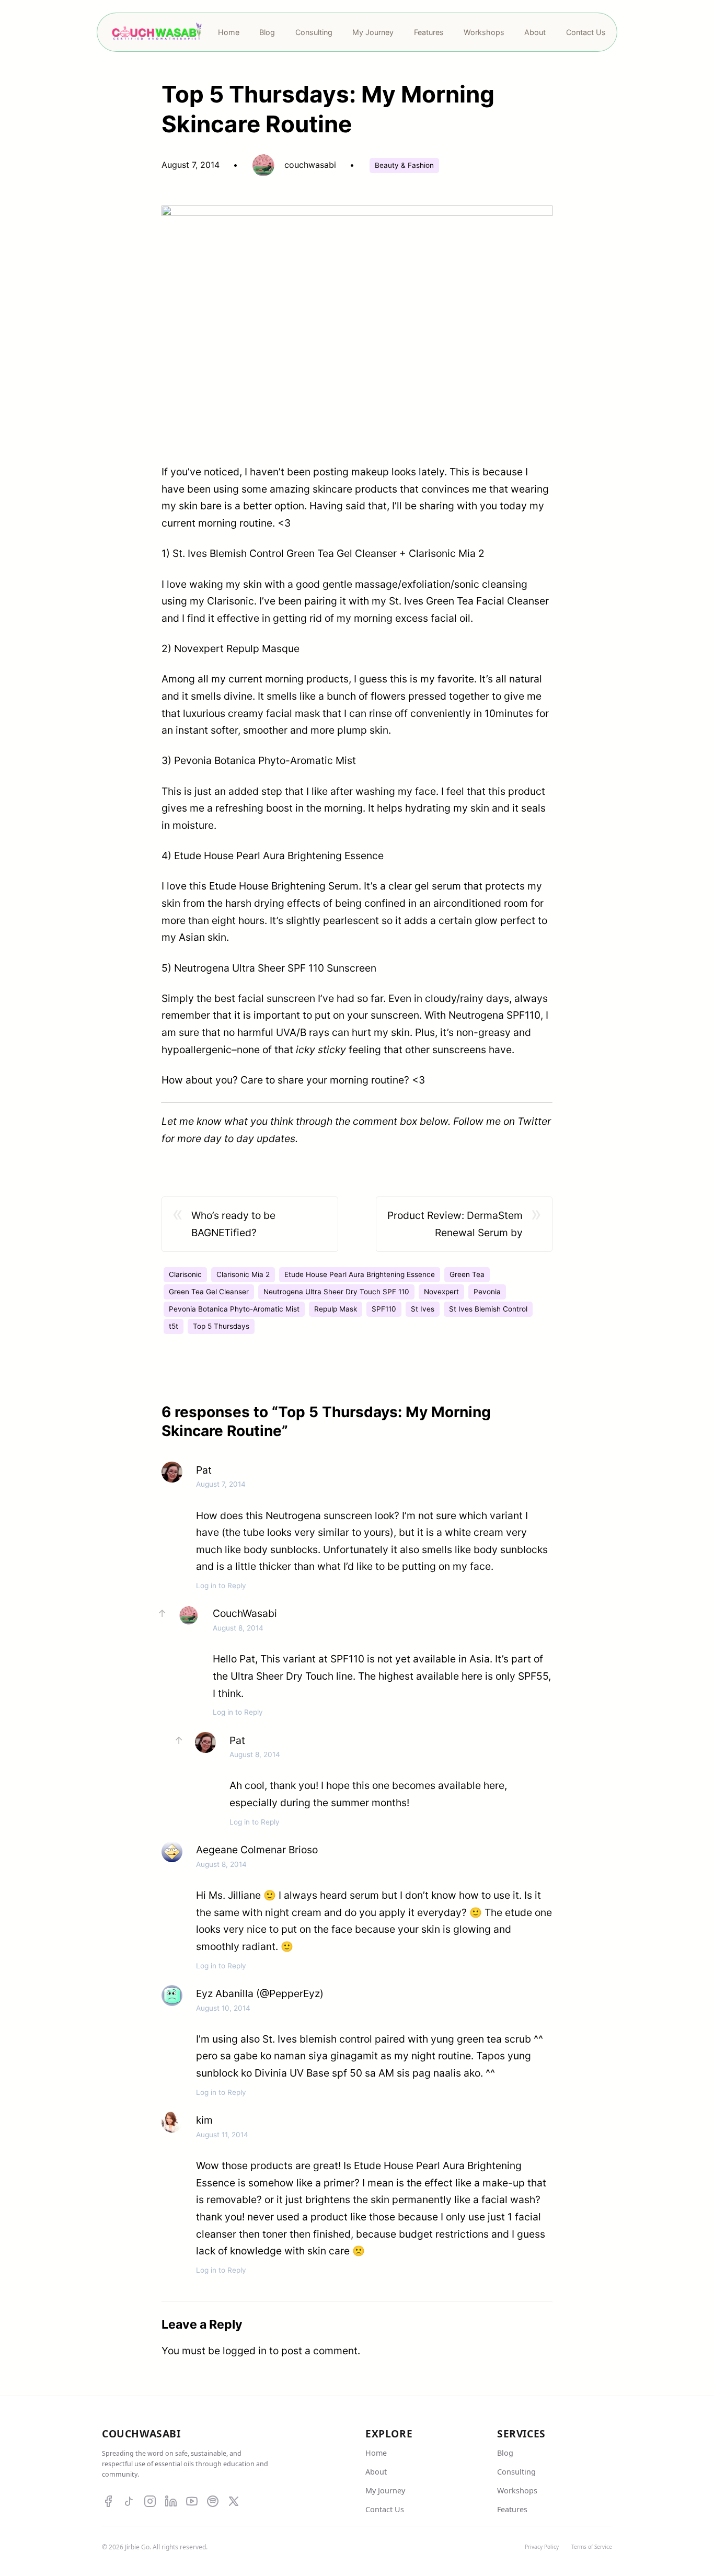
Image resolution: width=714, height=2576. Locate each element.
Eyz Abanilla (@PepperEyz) (260, 1993)
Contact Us (385, 2509)
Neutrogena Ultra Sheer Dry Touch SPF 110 (336, 1292)
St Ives (423, 1309)
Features (512, 2509)
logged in (245, 2351)
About (376, 2472)
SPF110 (384, 1309)
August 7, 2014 (221, 1484)
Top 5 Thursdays (221, 1326)
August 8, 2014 (238, 1628)
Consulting (516, 2472)
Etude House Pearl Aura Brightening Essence (360, 1274)
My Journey (385, 2490)
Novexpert (441, 1292)
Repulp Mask (336, 1309)
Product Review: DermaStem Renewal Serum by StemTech (455, 1225)
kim (204, 2120)
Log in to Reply (221, 1586)
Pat (204, 1470)
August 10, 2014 (223, 2008)
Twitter (534, 1121)
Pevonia (487, 1292)
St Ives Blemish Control (488, 1309)
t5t (174, 1326)
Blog (505, 2453)
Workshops (517, 2490)
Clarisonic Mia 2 (243, 1274)
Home (376, 2453)
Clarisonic (185, 1274)
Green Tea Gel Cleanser (209, 1292)
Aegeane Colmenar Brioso (257, 1850)
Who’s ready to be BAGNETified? (233, 1224)
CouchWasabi (245, 1613)
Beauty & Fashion (404, 165)
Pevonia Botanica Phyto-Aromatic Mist (234, 1309)
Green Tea (467, 1274)
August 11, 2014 (222, 2135)
